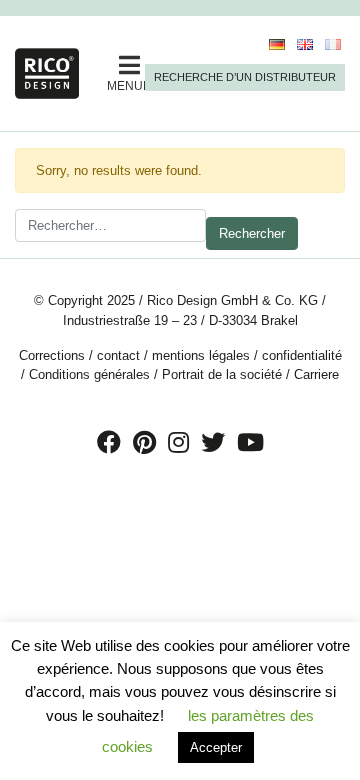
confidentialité (302, 355)
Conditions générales (89, 374)
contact (118, 355)
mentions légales (201, 355)
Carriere (316, 374)
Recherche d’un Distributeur (245, 77)
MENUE (129, 86)
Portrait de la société (222, 374)
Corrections (52, 355)
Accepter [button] (216, 747)
